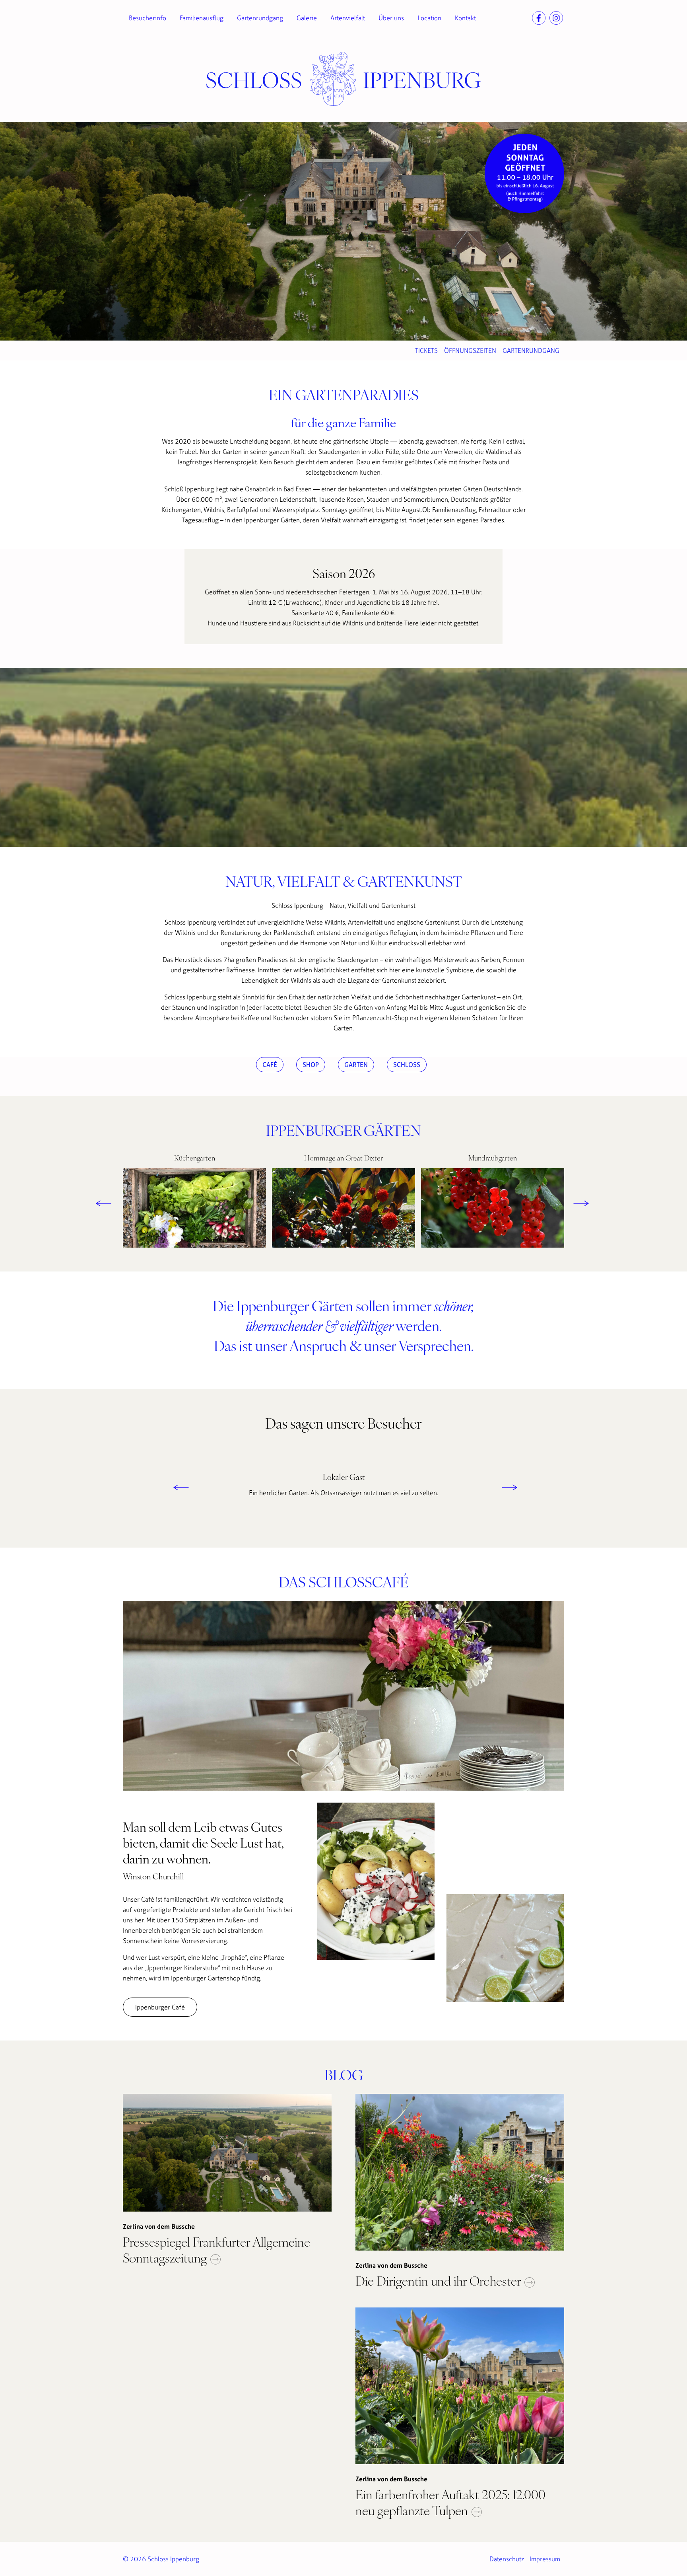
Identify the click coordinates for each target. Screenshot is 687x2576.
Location (429, 18)
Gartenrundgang (260, 18)
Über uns (391, 18)
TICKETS (426, 350)
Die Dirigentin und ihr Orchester (440, 2280)
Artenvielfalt (348, 18)
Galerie (307, 18)
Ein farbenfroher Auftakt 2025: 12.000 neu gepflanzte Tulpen (450, 2502)
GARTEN (356, 1065)
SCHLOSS (407, 1065)
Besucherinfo (147, 18)
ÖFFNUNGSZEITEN (470, 350)
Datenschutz (507, 2559)
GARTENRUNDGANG (531, 350)
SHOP (311, 1065)
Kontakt (465, 18)
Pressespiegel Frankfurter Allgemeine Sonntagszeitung (216, 2249)
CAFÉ (270, 1065)
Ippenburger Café (160, 2007)
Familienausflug (202, 18)
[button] (99, 1202)
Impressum (545, 2559)
